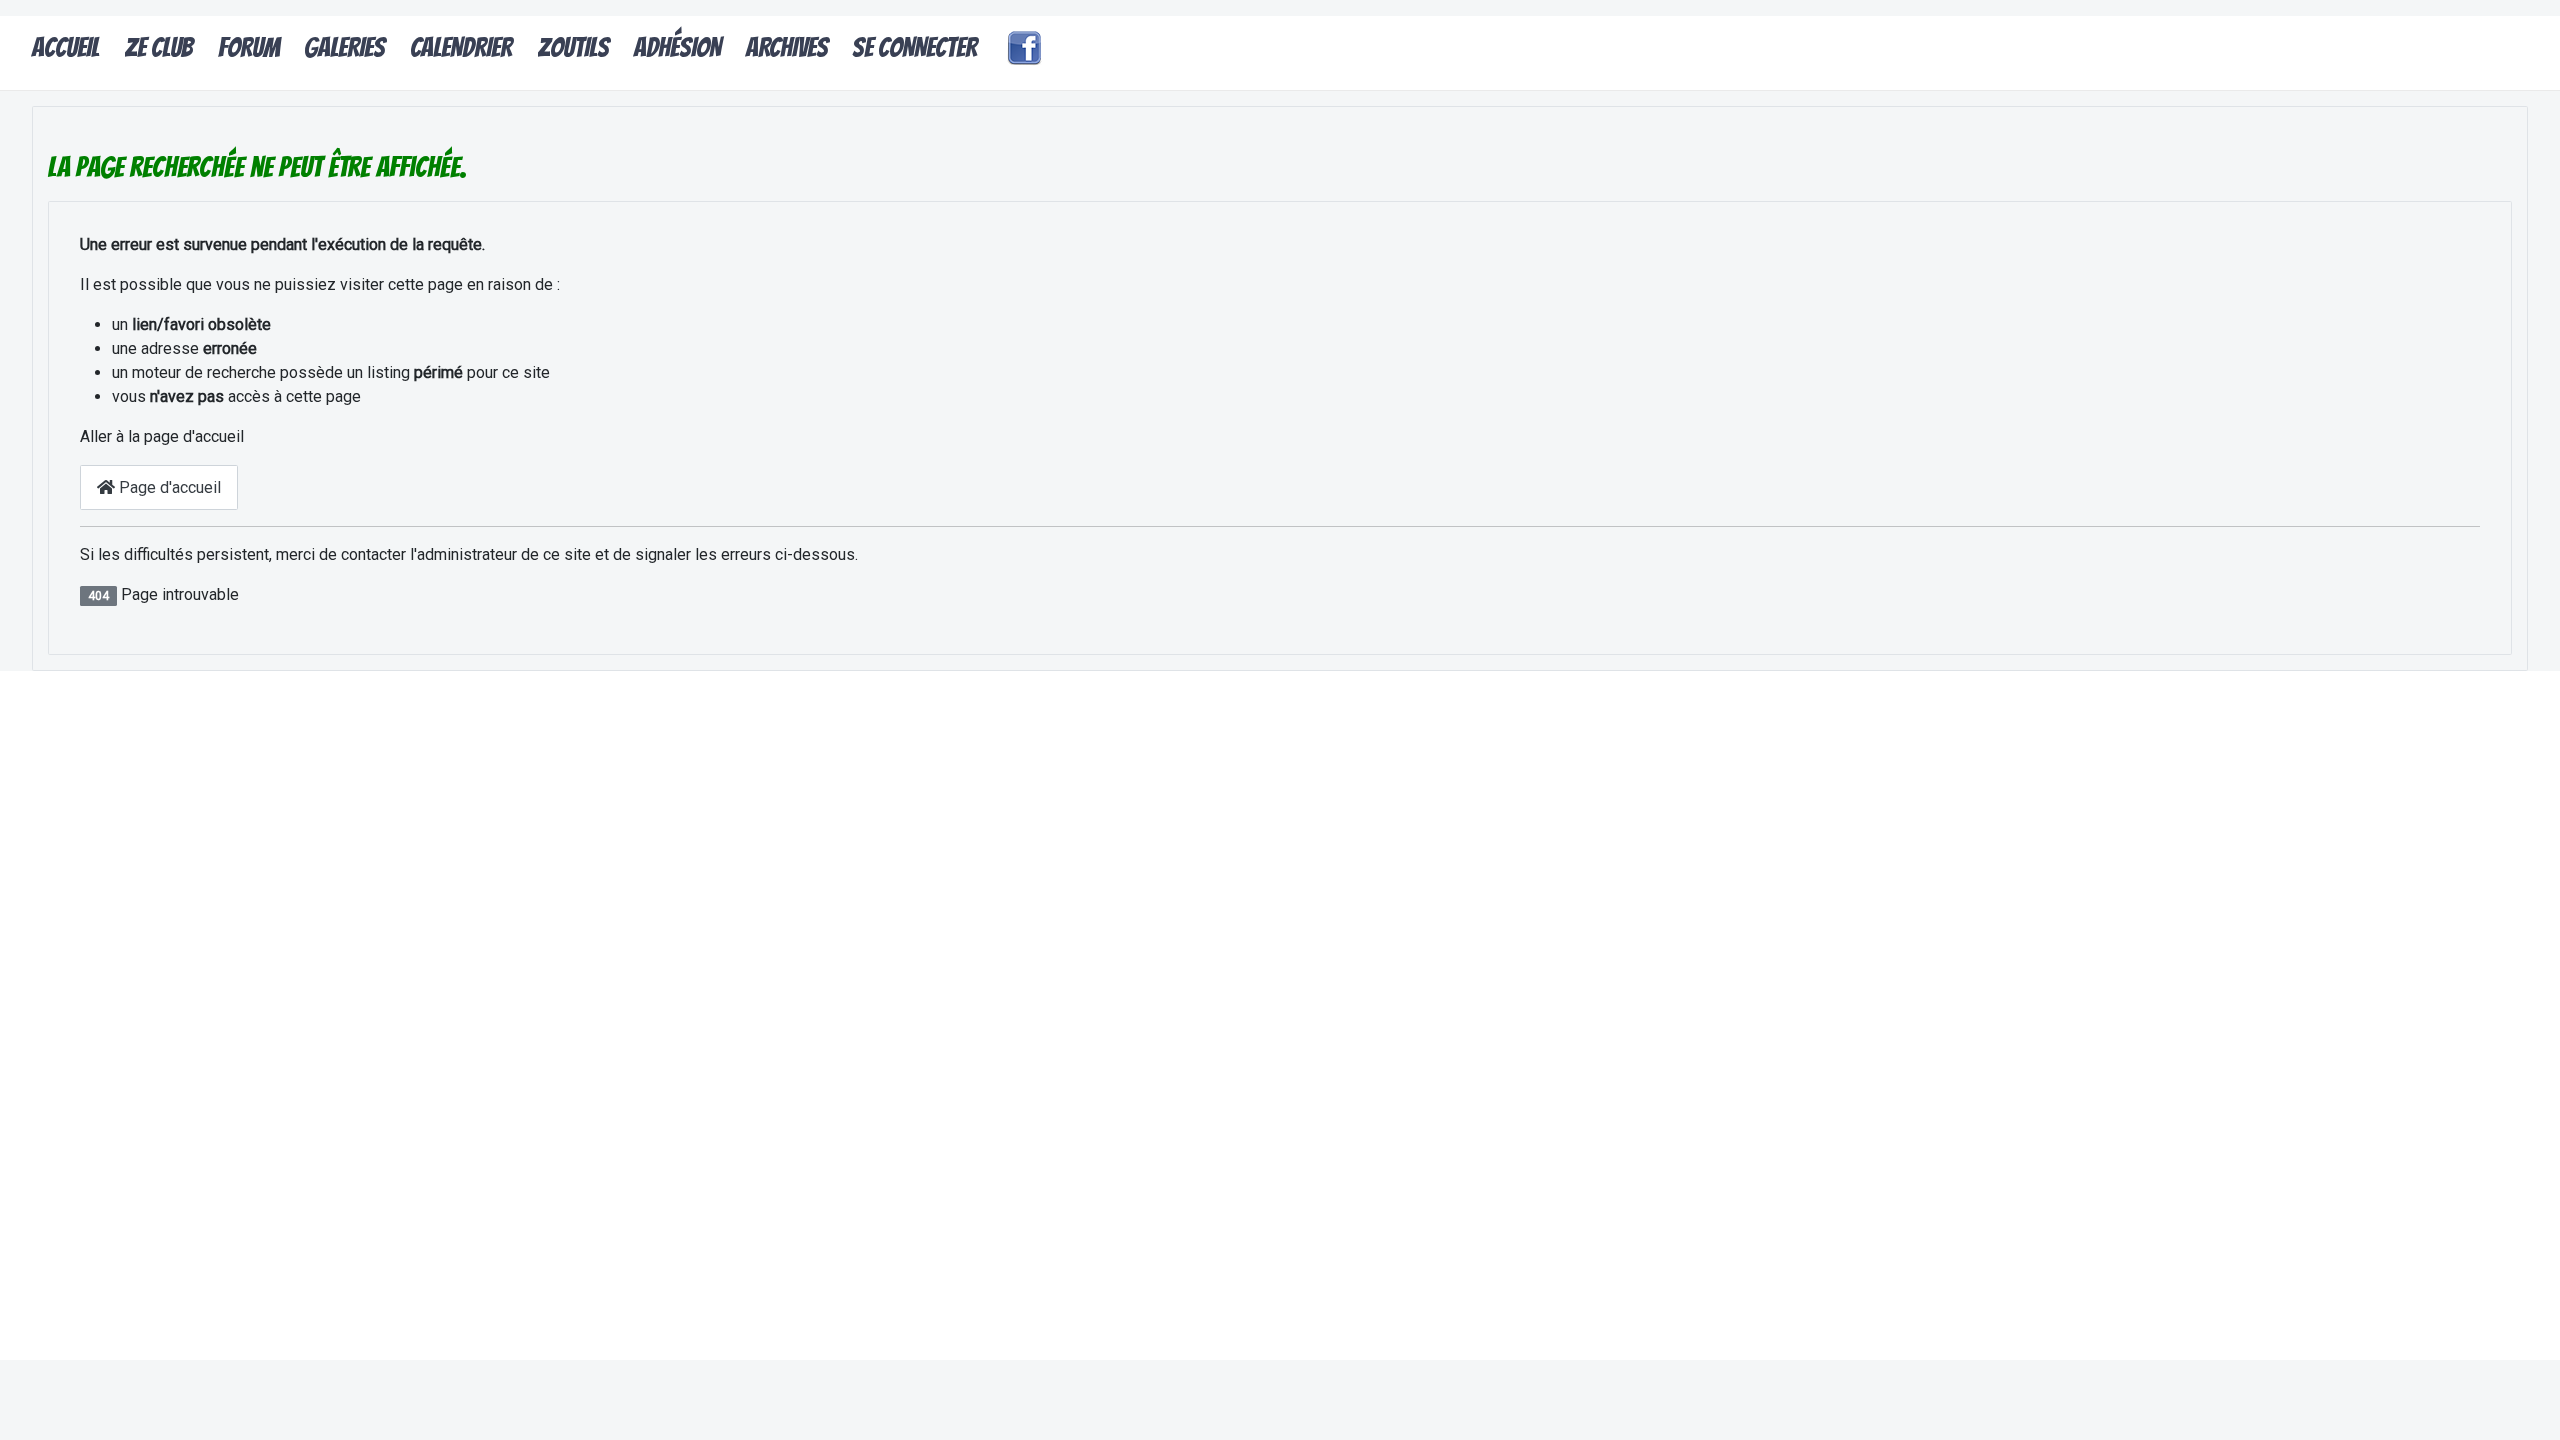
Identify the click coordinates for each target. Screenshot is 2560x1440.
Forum (249, 47)
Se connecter (914, 47)
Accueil (65, 47)
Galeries (344, 47)
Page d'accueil (168, 487)
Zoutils (573, 47)
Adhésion (677, 47)
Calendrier (461, 47)
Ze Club (158, 47)
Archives (787, 47)
